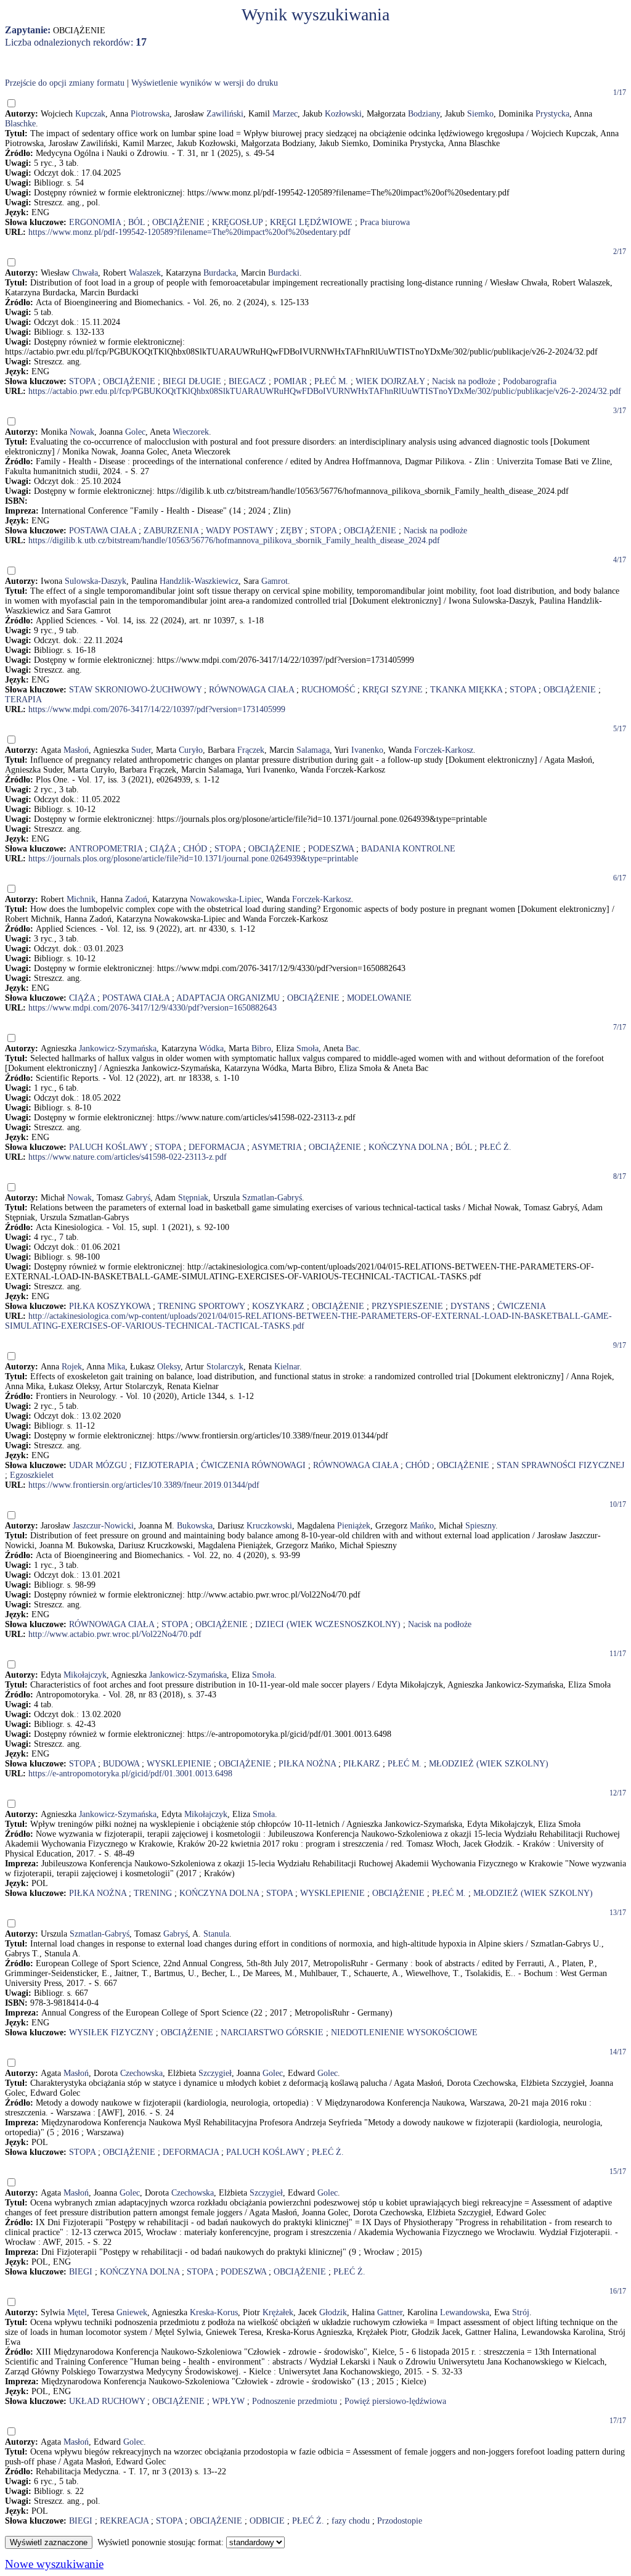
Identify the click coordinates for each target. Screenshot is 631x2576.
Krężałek (278, 2312)
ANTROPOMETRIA (106, 849)
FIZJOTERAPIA (164, 1465)
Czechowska (141, 2073)
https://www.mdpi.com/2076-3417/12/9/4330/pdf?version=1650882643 (153, 1008)
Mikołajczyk (85, 1675)
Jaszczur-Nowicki (103, 1526)
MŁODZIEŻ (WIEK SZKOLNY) (489, 1764)
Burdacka (220, 273)
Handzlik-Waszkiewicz (199, 581)
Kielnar (287, 1367)
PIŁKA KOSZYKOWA (110, 1306)
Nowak (82, 432)
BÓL (136, 222)
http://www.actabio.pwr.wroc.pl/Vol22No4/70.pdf (115, 1634)
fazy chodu (351, 2521)
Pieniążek (354, 1526)
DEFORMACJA (217, 1147)
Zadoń (136, 899)
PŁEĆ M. (331, 381)
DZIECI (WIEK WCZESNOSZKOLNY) (328, 1624)
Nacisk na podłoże (464, 381)
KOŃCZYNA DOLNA (408, 1147)
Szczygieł (215, 2073)
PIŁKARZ (362, 1764)
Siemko (480, 114)
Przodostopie (400, 2521)
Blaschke (20, 124)
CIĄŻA (163, 849)
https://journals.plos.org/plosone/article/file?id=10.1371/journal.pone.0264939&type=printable (193, 859)
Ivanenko (367, 750)
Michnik (81, 899)
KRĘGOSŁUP (237, 222)
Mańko (422, 1526)
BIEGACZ (247, 381)
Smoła (307, 1048)
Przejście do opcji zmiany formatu (65, 83)
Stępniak (193, 1198)
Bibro (261, 1048)
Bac (352, 1048)
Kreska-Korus (214, 2312)
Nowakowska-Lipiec (226, 899)
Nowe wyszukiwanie (54, 2564)
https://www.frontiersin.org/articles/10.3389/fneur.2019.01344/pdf (144, 1485)
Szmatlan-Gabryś (272, 1198)
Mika (116, 1367)
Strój (521, 2312)
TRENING (153, 1893)
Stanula (216, 1934)
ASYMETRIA (276, 1147)
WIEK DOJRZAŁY (390, 381)
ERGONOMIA (95, 222)
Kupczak (90, 114)
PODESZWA (331, 849)
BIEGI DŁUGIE (192, 381)
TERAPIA (23, 699)
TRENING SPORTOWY (201, 1306)
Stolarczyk (225, 1367)
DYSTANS (470, 1306)
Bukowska (195, 1526)
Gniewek (132, 2312)
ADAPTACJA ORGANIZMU (228, 998)
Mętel (77, 2312)
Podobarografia (530, 381)
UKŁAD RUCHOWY (107, 2401)
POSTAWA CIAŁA (103, 531)
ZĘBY (291, 531)
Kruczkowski (269, 1526)
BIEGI (81, 2272)
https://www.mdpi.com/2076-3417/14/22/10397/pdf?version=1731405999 (157, 709)
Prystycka (552, 114)
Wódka (211, 1048)
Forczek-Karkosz (444, 750)
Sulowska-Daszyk (96, 581)
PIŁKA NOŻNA (307, 1764)
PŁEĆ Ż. (495, 1147)
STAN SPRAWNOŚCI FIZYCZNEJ (560, 1465)
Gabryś (138, 1198)
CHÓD (195, 849)
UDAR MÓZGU (98, 1465)
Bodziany (424, 114)
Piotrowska (150, 114)
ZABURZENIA (171, 531)
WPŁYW (228, 2401)
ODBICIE (267, 2521)
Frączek (251, 750)
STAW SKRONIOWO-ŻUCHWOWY (135, 690)
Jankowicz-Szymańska (118, 1048)
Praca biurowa (385, 222)
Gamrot (275, 581)
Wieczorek (191, 432)
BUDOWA (121, 1764)
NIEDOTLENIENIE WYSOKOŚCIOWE (404, 2032)
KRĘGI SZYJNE (393, 690)
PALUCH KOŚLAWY (108, 1147)
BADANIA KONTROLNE (408, 849)
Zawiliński (225, 114)
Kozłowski (343, 114)
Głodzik (333, 2312)
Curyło (191, 750)
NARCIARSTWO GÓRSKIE (272, 2032)
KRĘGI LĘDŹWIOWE (311, 222)
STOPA (82, 381)
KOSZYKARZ (278, 1306)
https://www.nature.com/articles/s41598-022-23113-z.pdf (128, 1157)
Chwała (85, 273)
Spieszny (480, 1526)
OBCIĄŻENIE (178, 222)
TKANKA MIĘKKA (466, 690)
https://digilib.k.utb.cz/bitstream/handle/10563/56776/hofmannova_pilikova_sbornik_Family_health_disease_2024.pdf (234, 540)
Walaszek (145, 273)
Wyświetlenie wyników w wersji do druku (205, 83)
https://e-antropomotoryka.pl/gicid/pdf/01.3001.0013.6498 (130, 1774)
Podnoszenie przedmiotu (295, 2401)
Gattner (390, 2312)
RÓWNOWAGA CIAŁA (251, 690)
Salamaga (313, 750)
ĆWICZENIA (522, 1306)
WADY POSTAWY (239, 531)
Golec (135, 432)
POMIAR (290, 381)
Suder (141, 750)
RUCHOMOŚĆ (328, 690)
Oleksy (169, 1367)
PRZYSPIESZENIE (407, 1306)
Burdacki (284, 273)
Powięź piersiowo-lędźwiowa (395, 2401)
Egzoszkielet (32, 1475)
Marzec (285, 114)
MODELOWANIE (379, 998)
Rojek (72, 1367)
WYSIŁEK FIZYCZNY (111, 2032)
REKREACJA (124, 2521)
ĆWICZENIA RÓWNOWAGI (253, 1465)
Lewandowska (465, 2312)
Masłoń (76, 750)
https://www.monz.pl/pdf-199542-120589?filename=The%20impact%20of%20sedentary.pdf (189, 232)
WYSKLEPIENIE (179, 1764)
